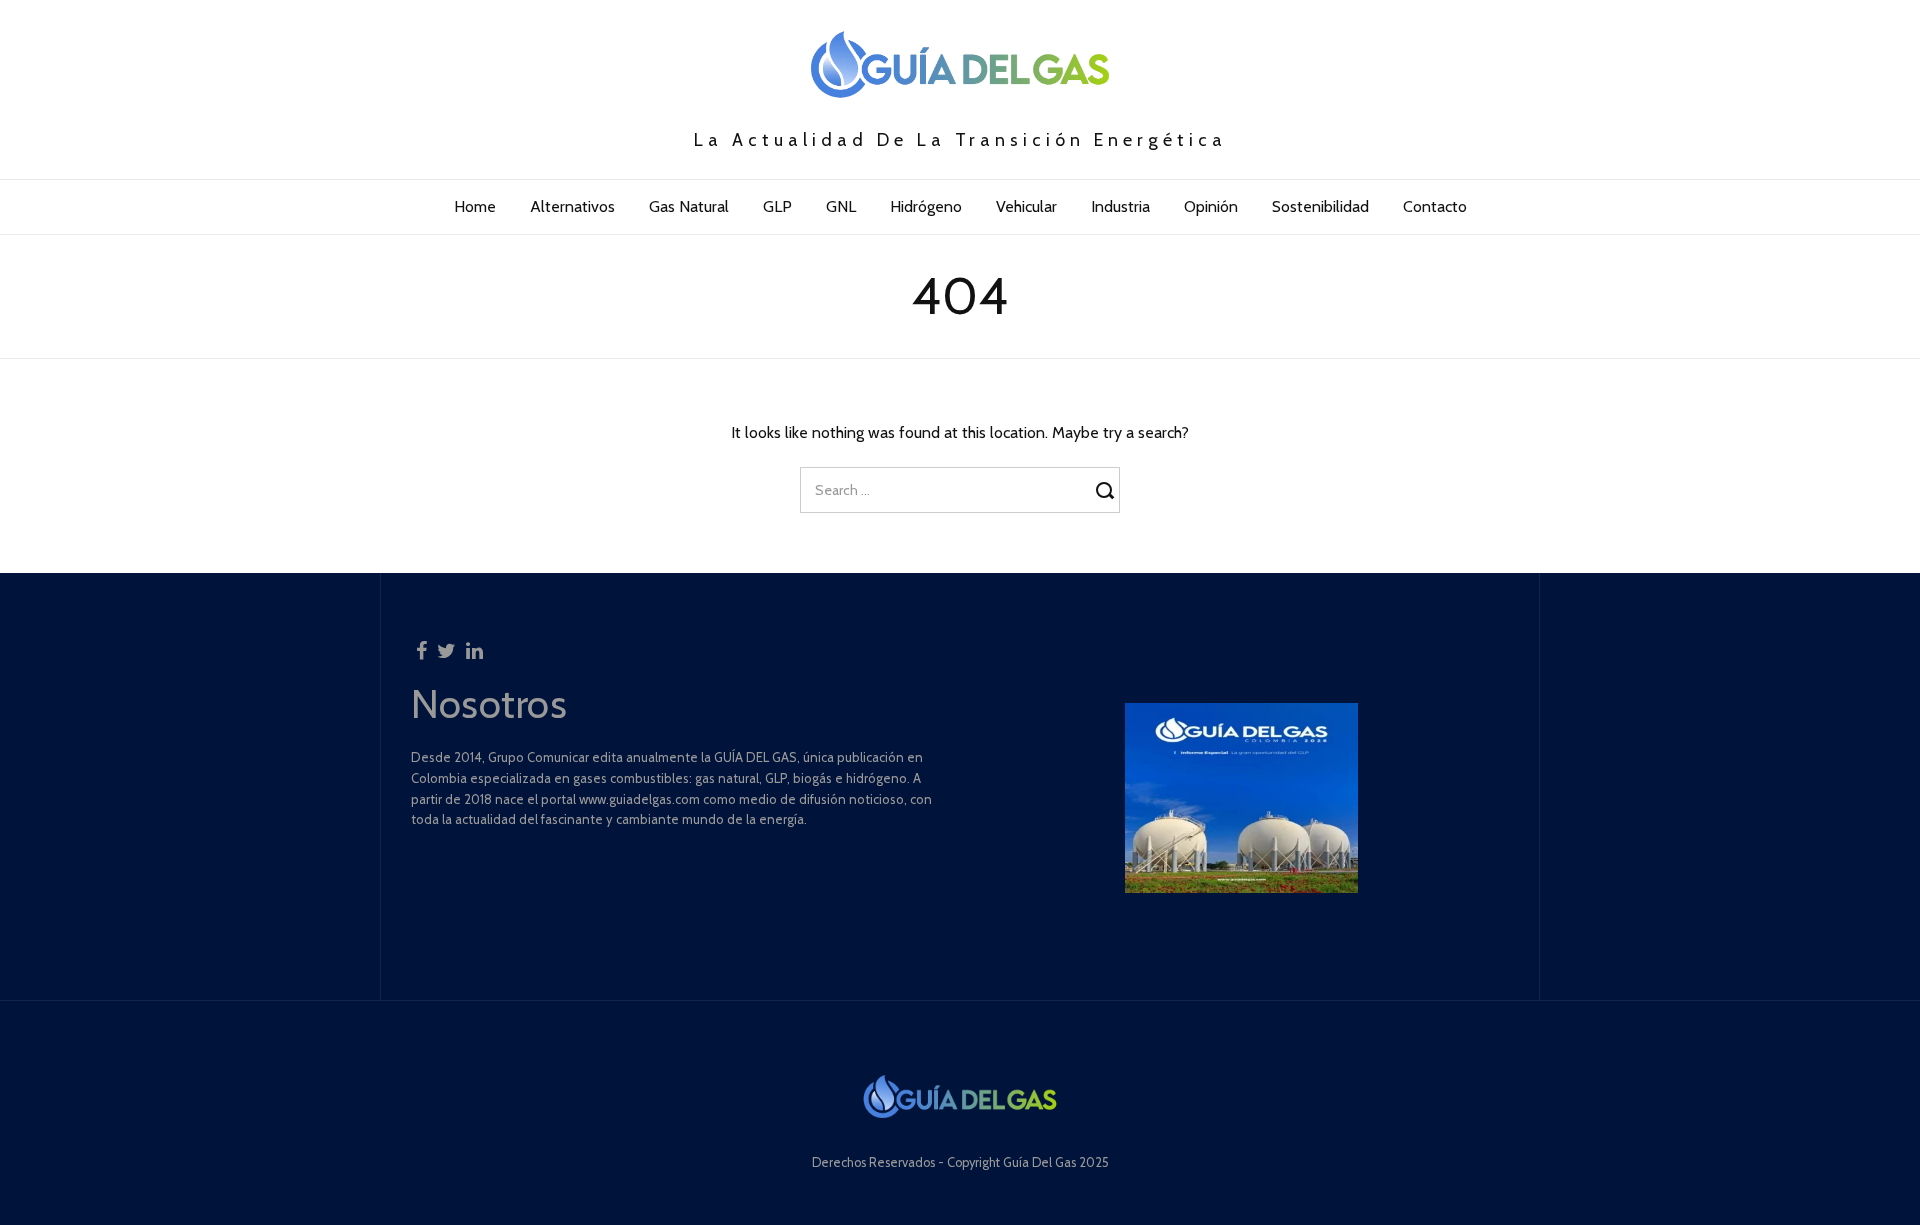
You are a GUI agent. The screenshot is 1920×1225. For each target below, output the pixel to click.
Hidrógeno (926, 206)
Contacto (1435, 206)
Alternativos (572, 206)
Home (475, 206)
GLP (777, 206)
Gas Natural (689, 206)
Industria (1120, 206)
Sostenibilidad (1320, 206)
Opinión (1211, 206)
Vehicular (1026, 206)
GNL (841, 206)
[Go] (1108, 490)
